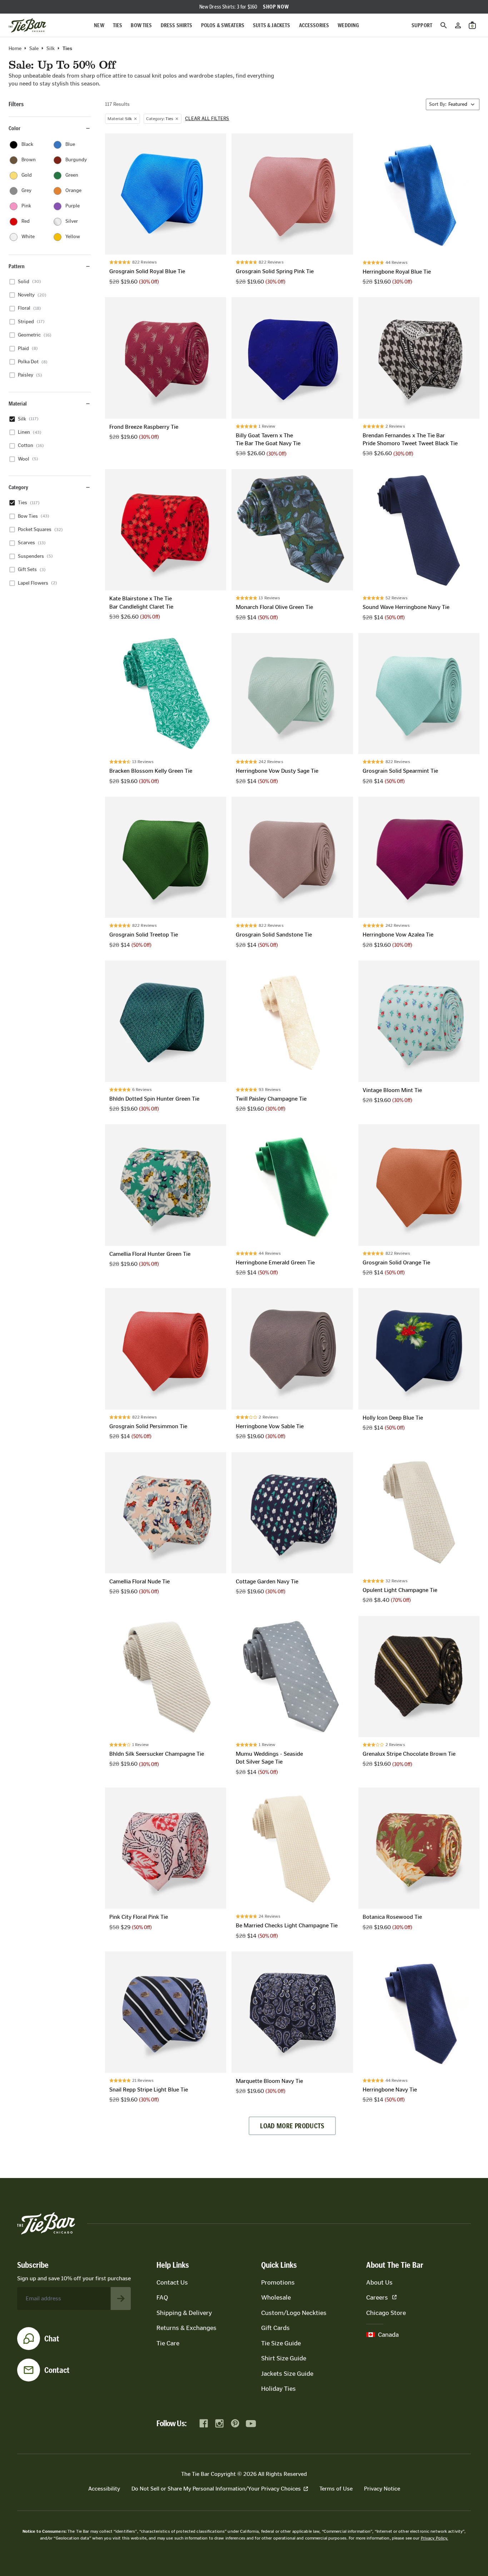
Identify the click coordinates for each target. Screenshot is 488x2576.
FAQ (162, 2297)
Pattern (17, 266)
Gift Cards (275, 2328)
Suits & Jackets (272, 25)
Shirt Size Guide (284, 2358)
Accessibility (104, 2489)
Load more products (292, 2126)
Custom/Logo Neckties (294, 2313)
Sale (34, 49)
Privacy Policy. (435, 2538)
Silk (51, 49)
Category (18, 487)
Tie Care (168, 2343)
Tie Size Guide (281, 2343)
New (99, 25)
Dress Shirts (177, 25)
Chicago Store (386, 2313)
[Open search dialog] (444, 25)
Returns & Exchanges (186, 2328)
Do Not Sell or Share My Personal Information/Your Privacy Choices (216, 2489)
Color (14, 128)
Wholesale (276, 2297)
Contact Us (172, 2282)
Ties (118, 25)
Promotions (278, 2282)
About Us (379, 2282)
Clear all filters (207, 119)
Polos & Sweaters (223, 25)
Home (15, 49)
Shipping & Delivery (184, 2313)
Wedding (348, 25)
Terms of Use (336, 2489)
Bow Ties (141, 25)
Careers (377, 2297)
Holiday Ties (278, 2389)
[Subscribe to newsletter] (121, 2299)
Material (18, 404)
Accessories (314, 25)
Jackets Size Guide (287, 2374)
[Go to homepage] (27, 25)
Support (422, 25)
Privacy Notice (382, 2489)
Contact (57, 2370)
